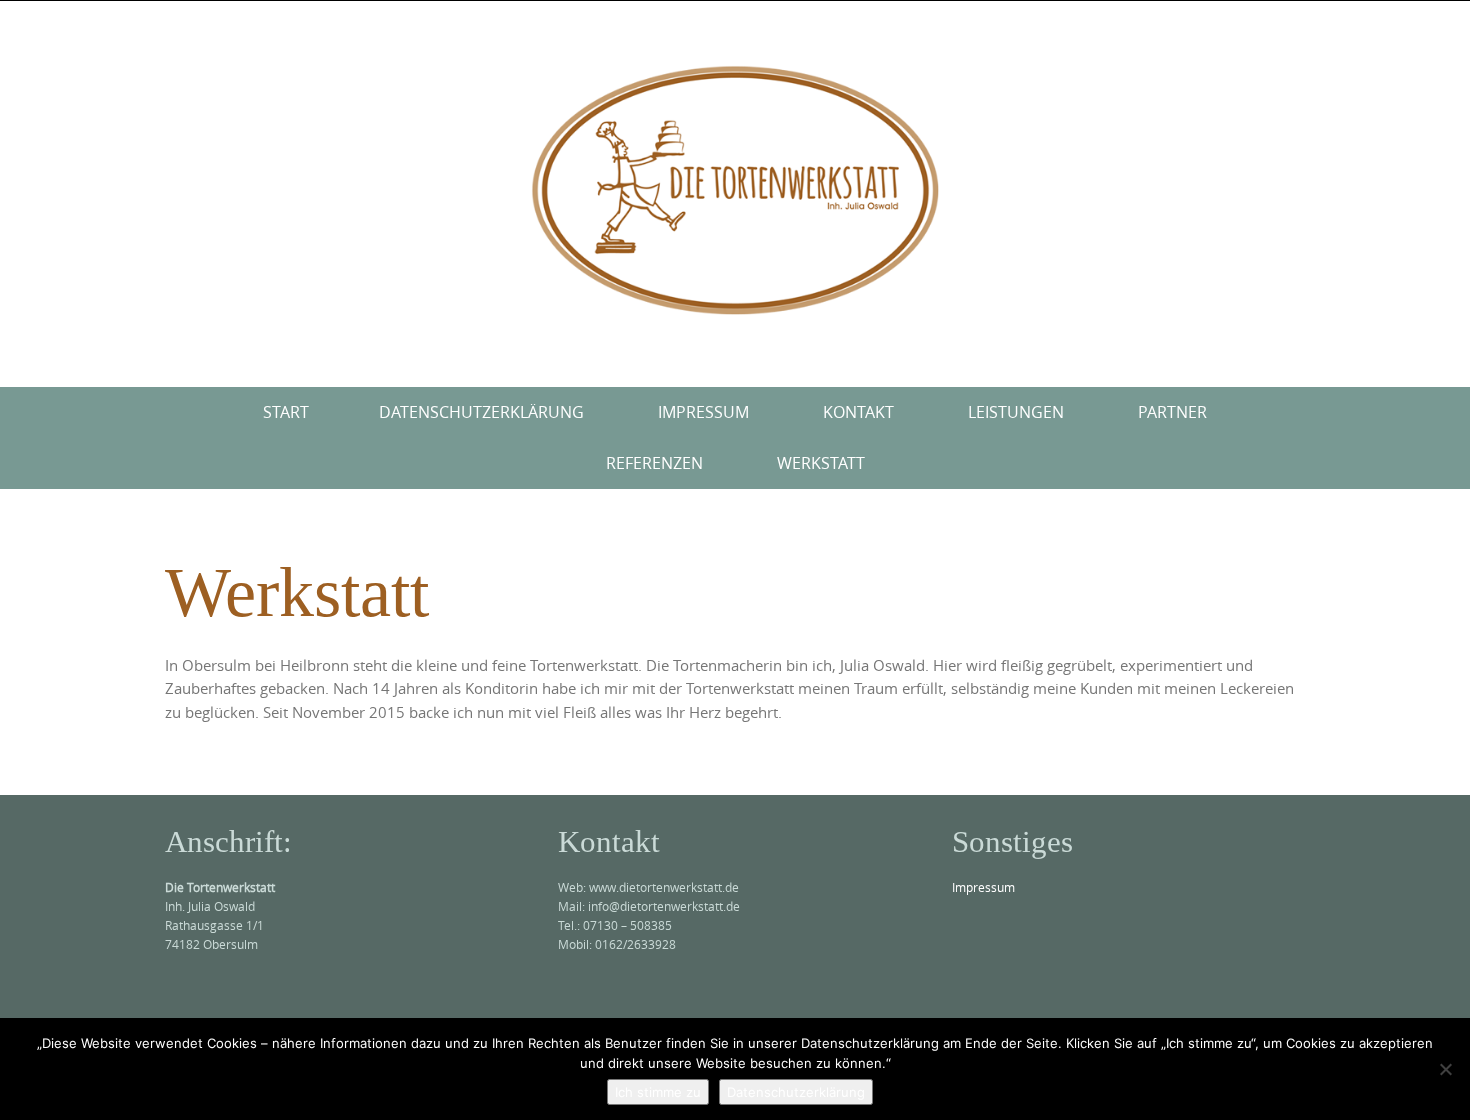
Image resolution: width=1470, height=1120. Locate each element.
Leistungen (1016, 412)
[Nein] (1445, 1069)
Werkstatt (821, 463)
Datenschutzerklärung (481, 412)
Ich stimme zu (658, 1092)
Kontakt (858, 412)
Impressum (703, 412)
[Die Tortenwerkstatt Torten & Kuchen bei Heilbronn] (735, 190)
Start (286, 412)
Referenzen (654, 463)
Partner (1172, 412)
